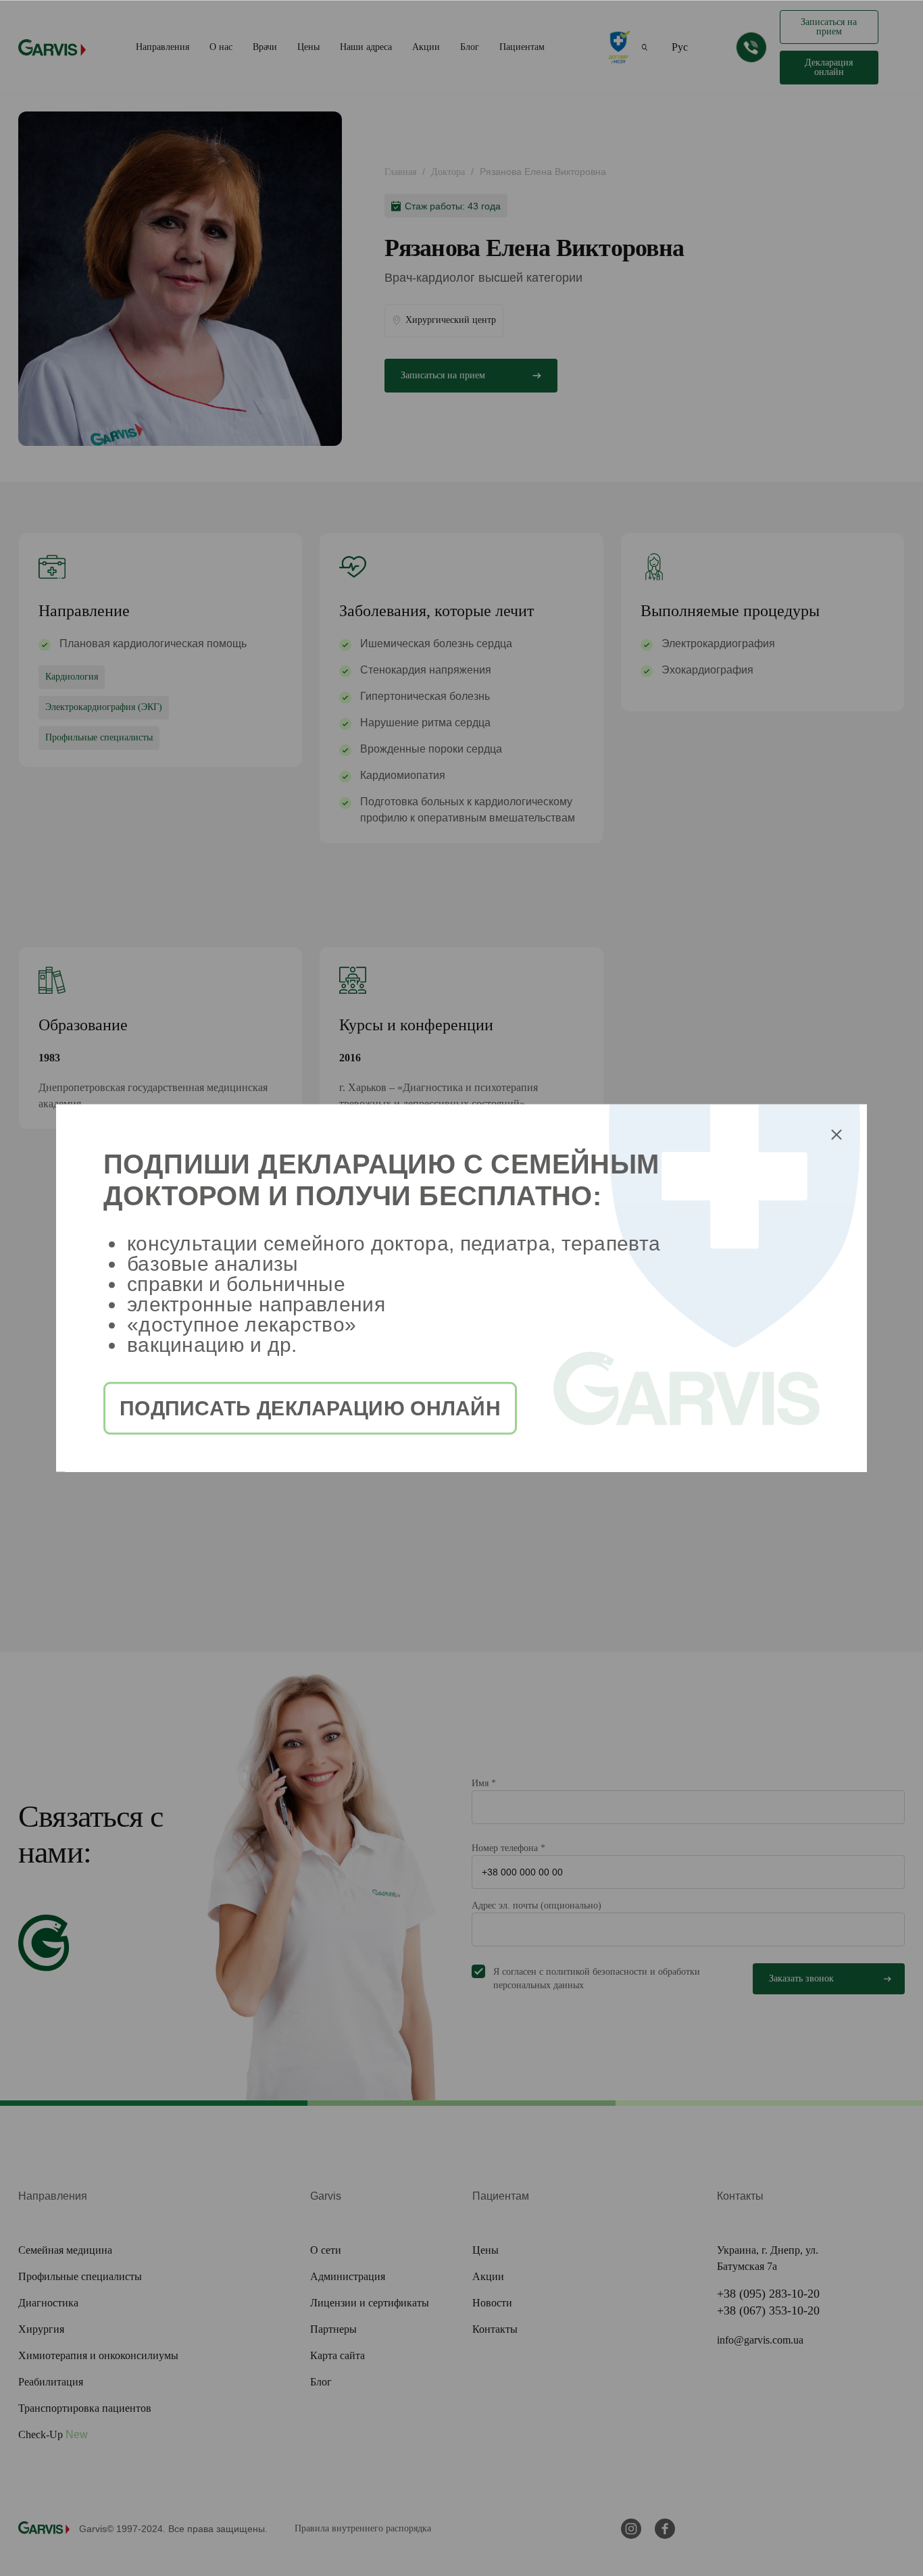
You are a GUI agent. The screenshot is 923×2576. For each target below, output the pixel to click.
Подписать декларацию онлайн (310, 1408)
